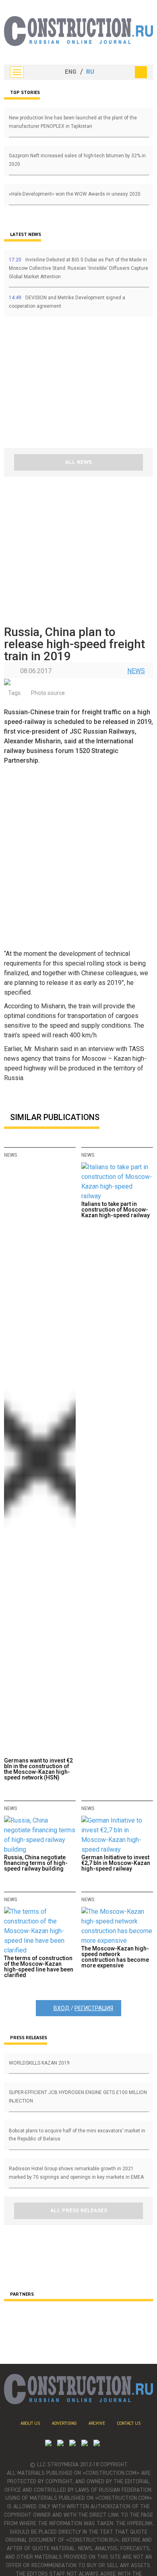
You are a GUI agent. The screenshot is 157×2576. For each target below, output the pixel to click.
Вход (62, 2008)
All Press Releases (79, 2211)
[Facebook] (97, 2444)
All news (78, 462)
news (136, 671)
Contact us (129, 2423)
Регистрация (94, 2008)
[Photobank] (48, 2444)
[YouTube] (60, 2444)
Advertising (64, 2423)
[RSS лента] (85, 2444)
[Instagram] (72, 2444)
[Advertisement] (52, 385)
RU (90, 72)
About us (30, 2423)
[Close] (141, 72)
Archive (97, 2423)
